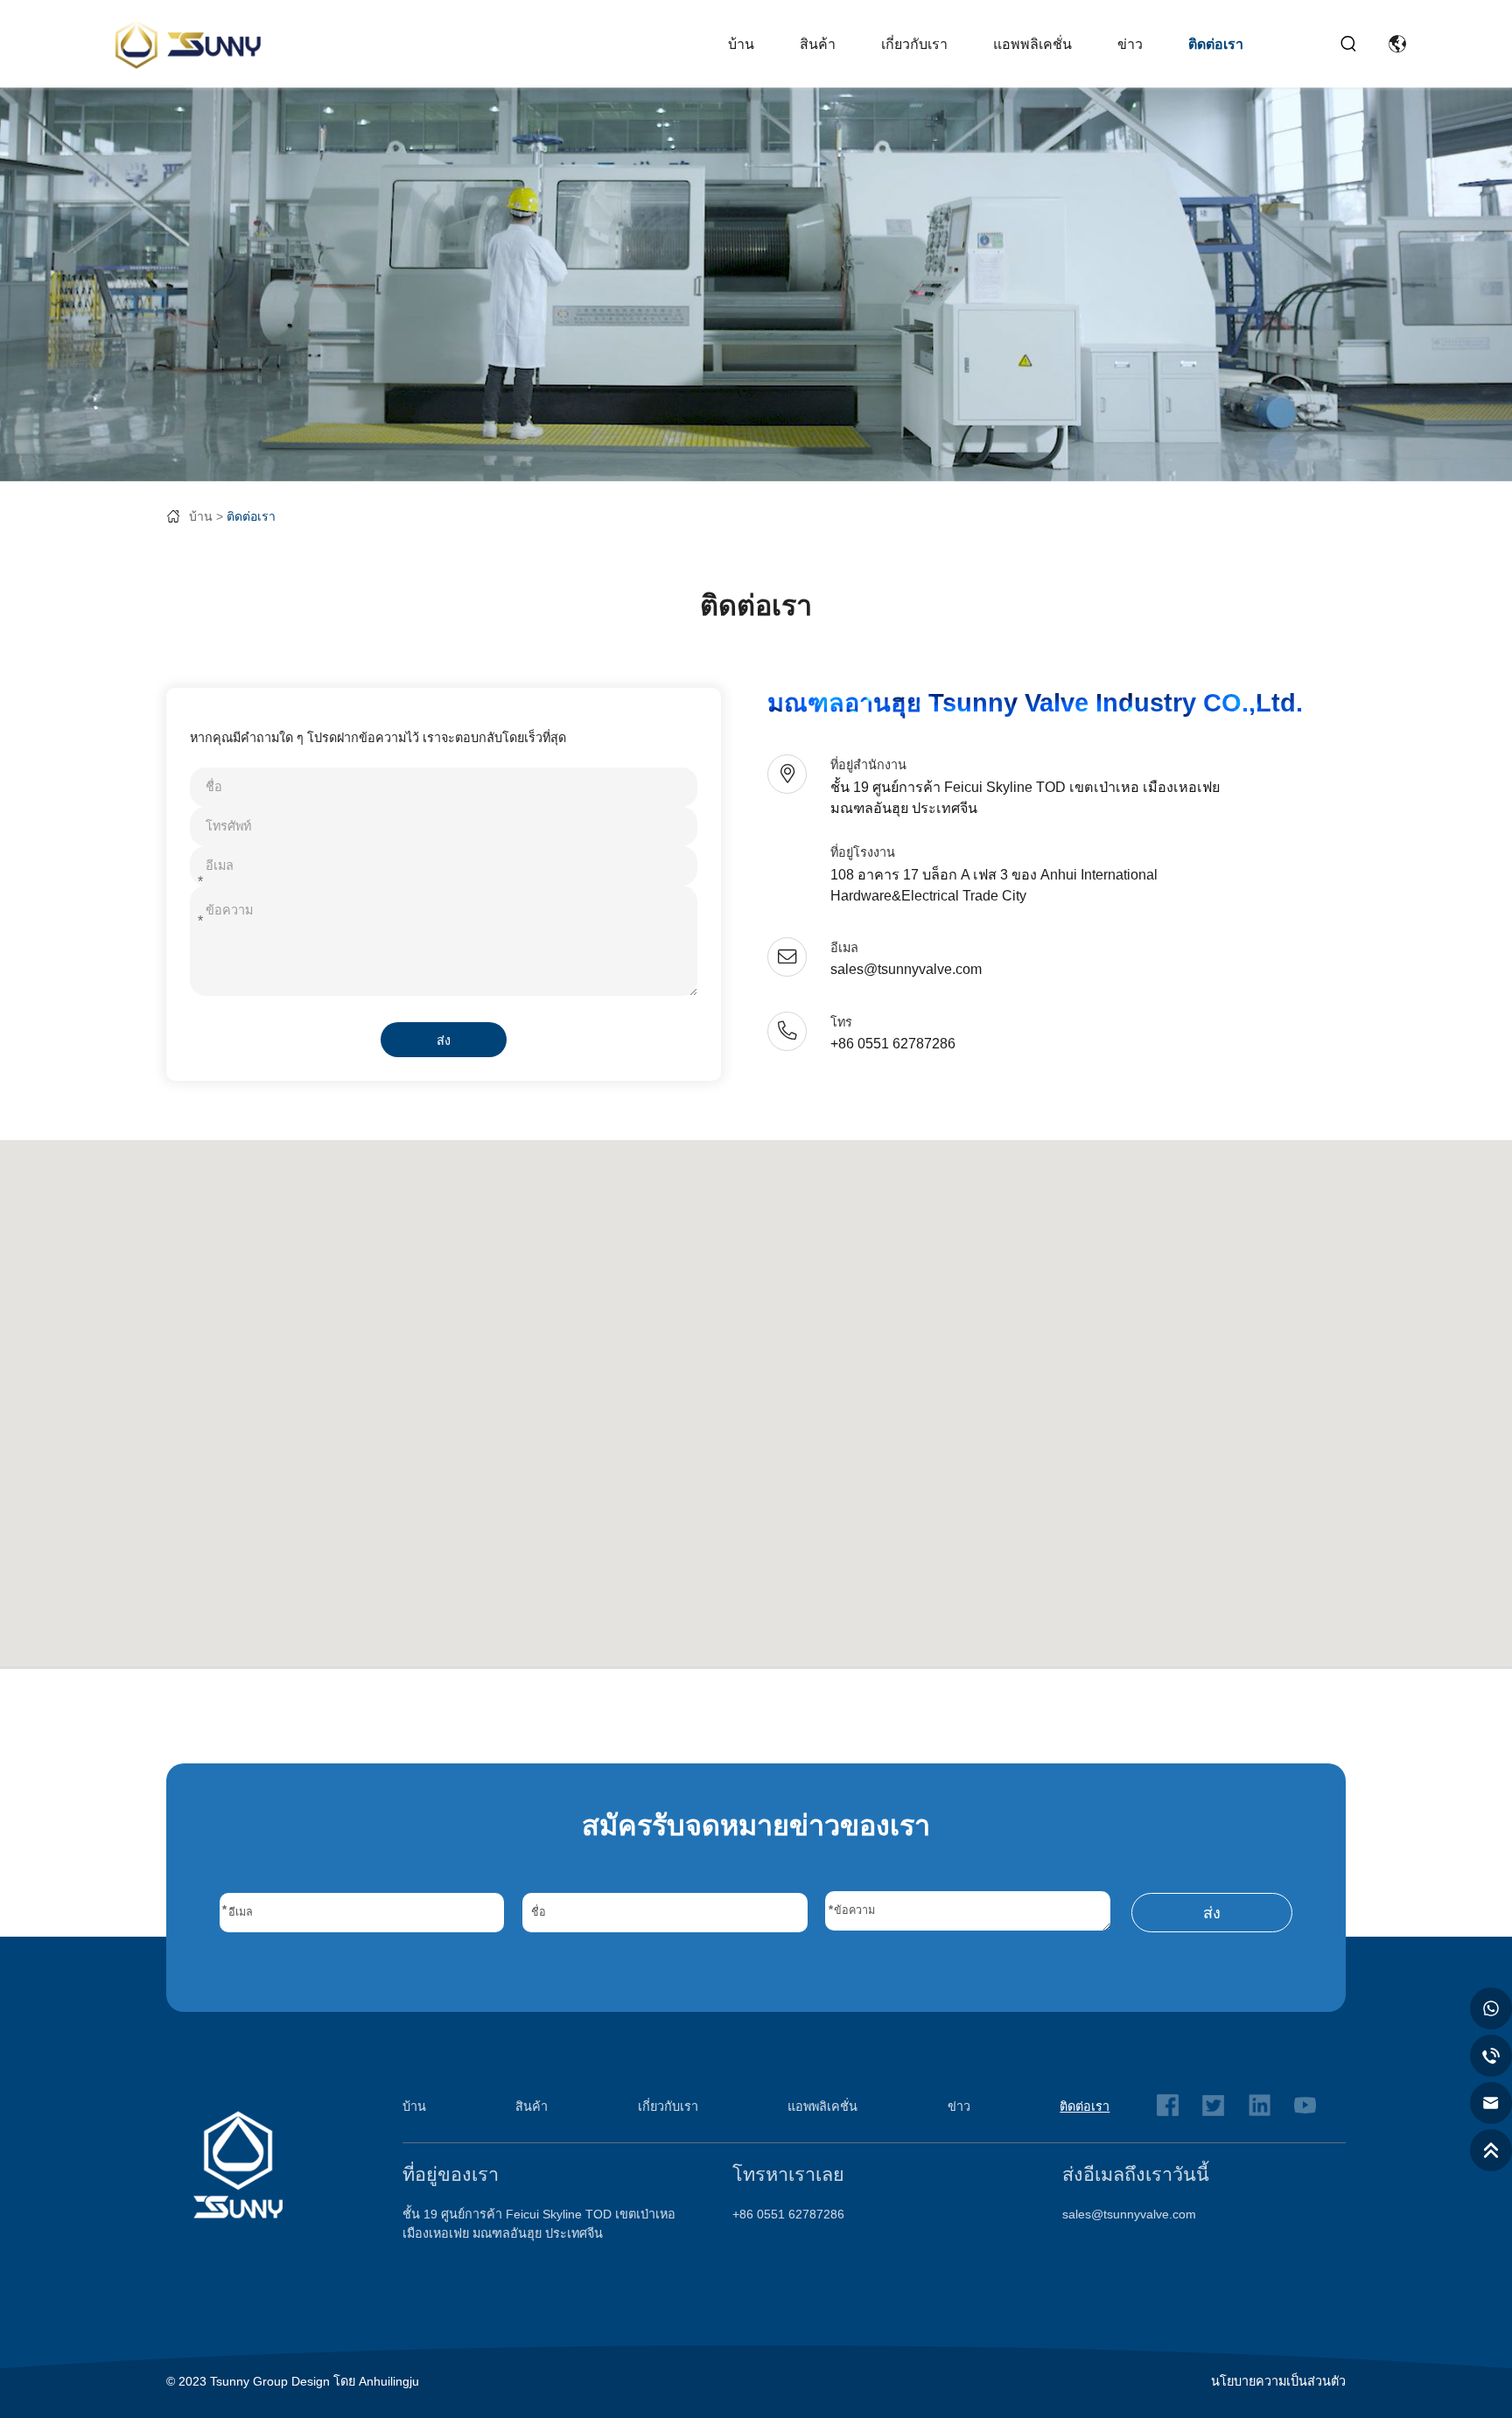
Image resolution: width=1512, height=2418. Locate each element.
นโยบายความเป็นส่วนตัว (1278, 2381)
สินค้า (818, 44)
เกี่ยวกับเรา (914, 44)
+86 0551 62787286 (788, 2214)
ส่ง (444, 1041)
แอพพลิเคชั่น (1032, 44)
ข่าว (1130, 44)
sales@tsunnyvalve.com (1129, 2214)
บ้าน (741, 44)
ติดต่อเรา (1216, 44)
